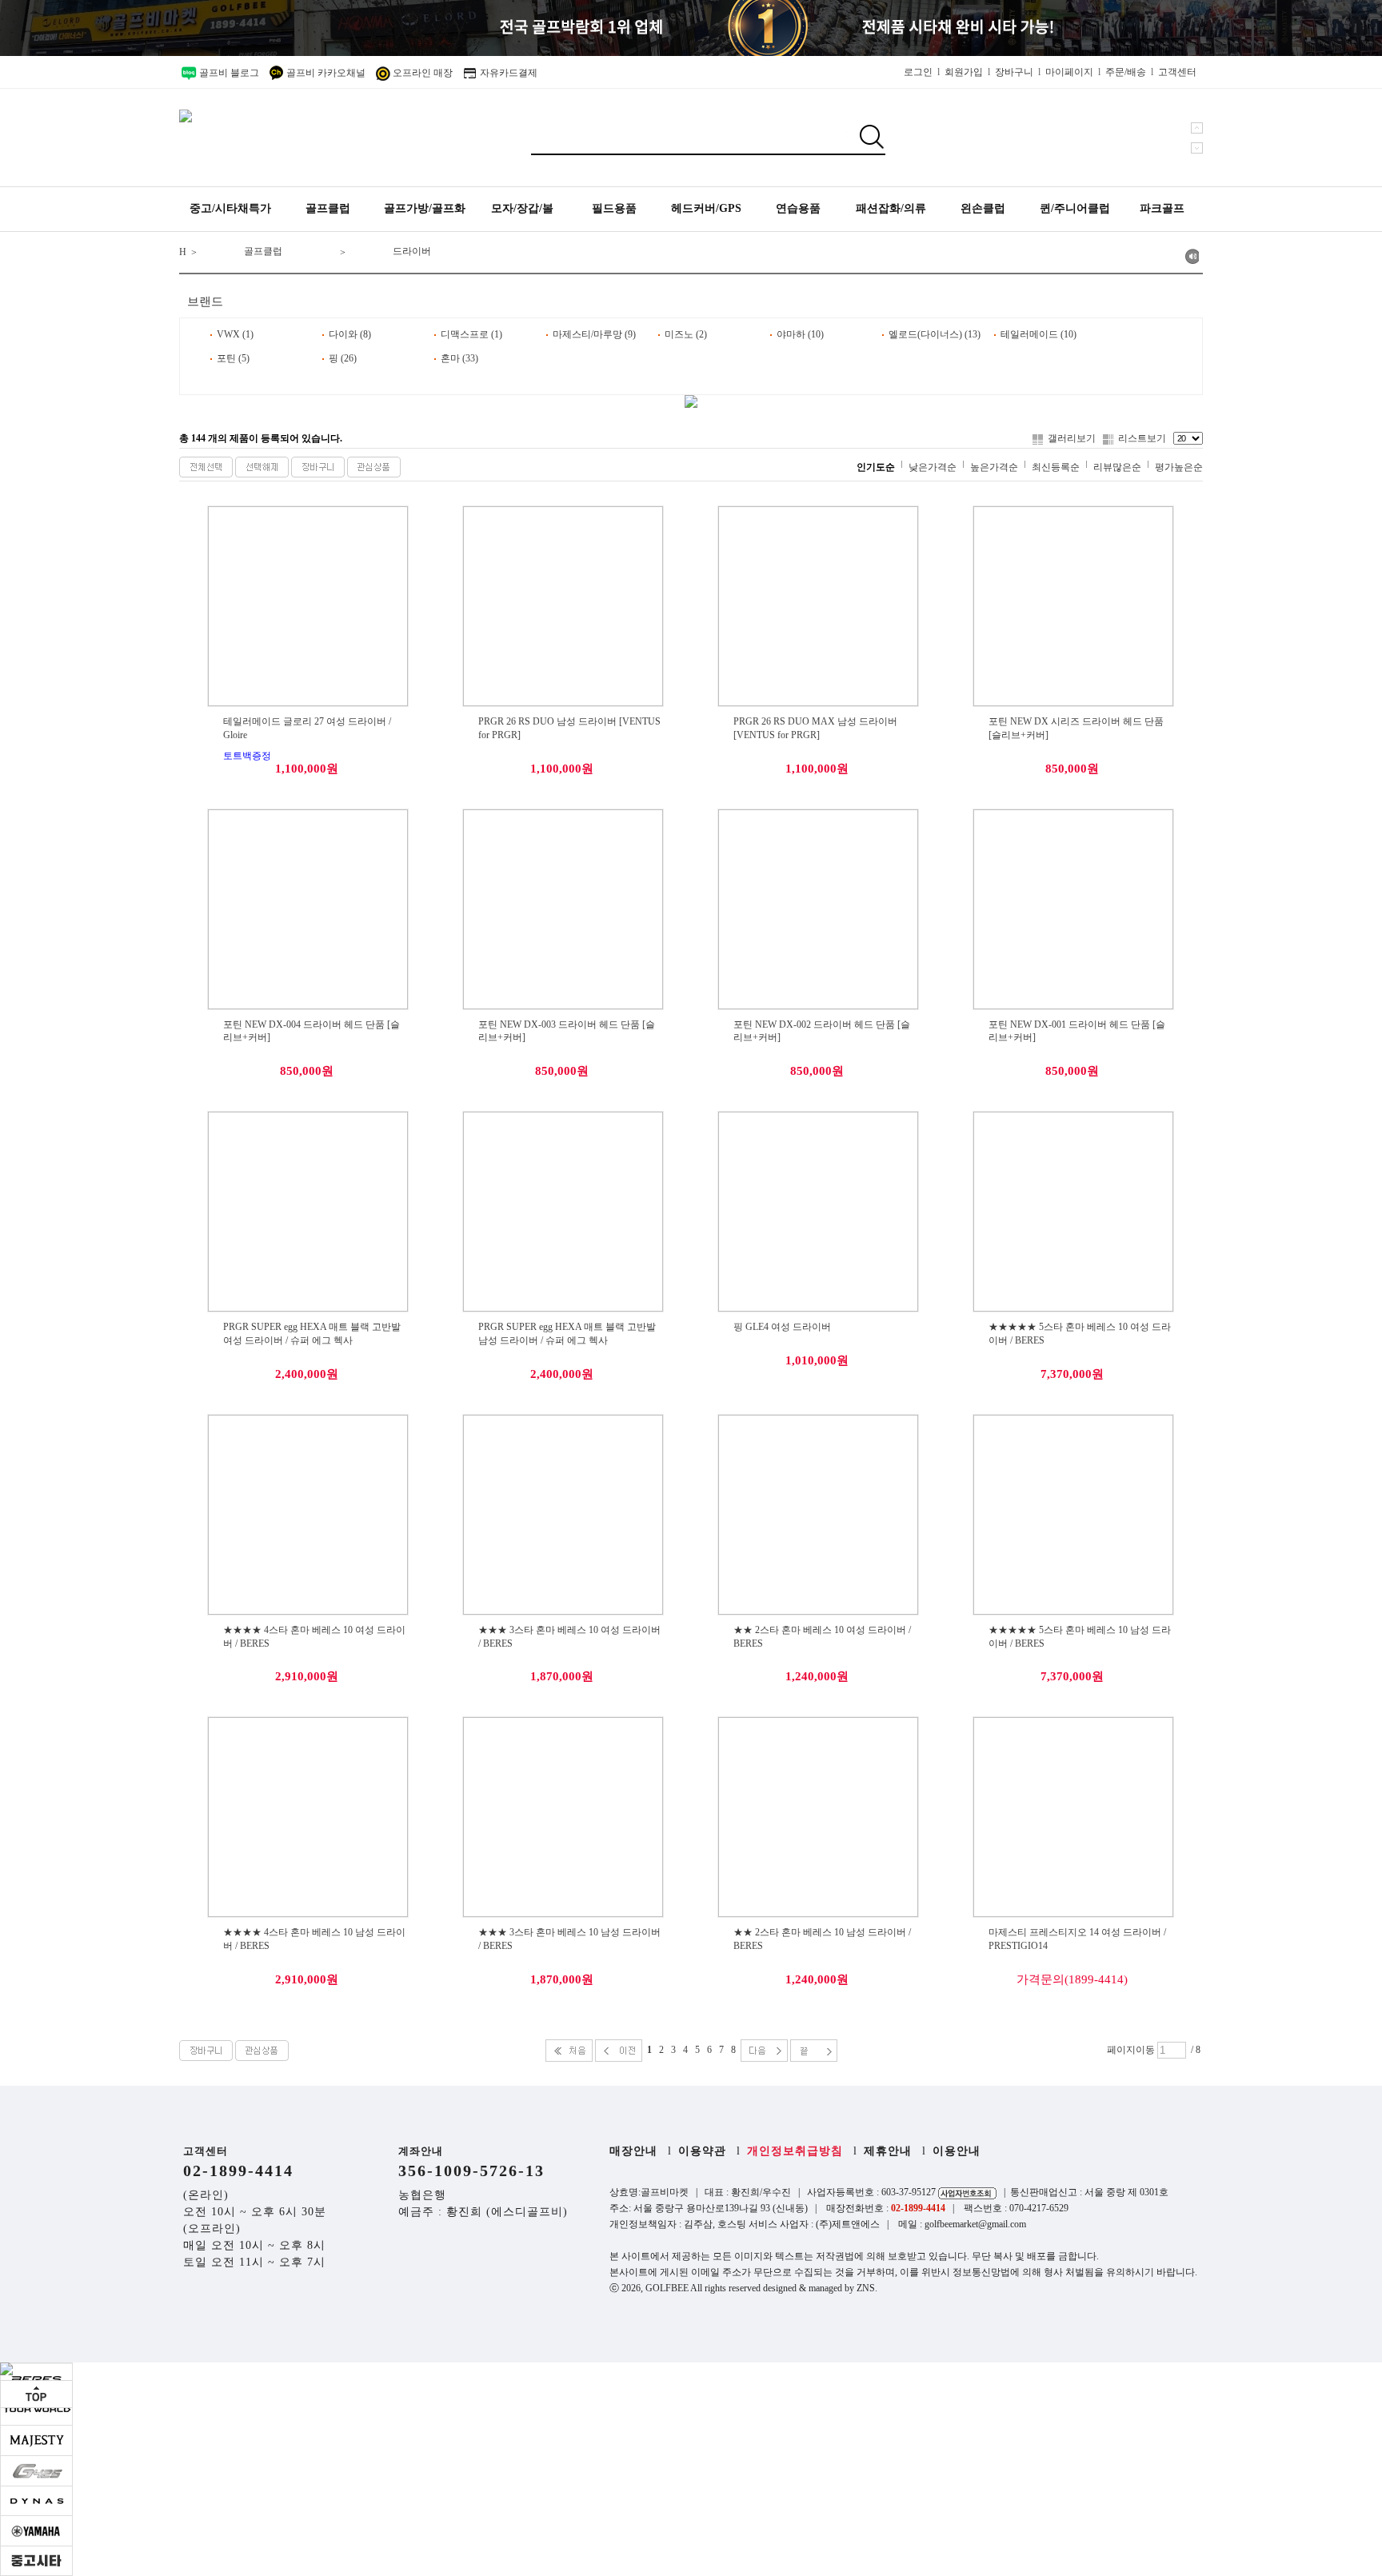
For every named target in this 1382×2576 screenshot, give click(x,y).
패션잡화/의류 (891, 208)
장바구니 (1014, 72)
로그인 (918, 72)
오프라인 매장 (421, 73)
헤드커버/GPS (706, 208)
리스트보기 (1142, 438)
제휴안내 (888, 2151)
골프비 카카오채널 (325, 73)
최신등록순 (1056, 467)
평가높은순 (1179, 467)
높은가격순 (994, 467)
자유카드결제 (507, 73)
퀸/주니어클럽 (1075, 208)
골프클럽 (328, 208)
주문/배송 (1126, 72)
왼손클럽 (983, 208)
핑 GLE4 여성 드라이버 (782, 1327)
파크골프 (1162, 208)
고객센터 (1177, 72)
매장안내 (633, 2151)
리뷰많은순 (1117, 467)
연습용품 (798, 208)
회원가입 (964, 72)
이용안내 (957, 2151)
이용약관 (702, 2151)
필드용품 (614, 208)
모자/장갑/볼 (522, 208)
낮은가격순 (933, 467)
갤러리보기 (1072, 438)
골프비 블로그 (228, 73)
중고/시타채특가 (230, 208)
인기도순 (876, 467)
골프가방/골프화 (425, 208)
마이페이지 (1069, 72)
